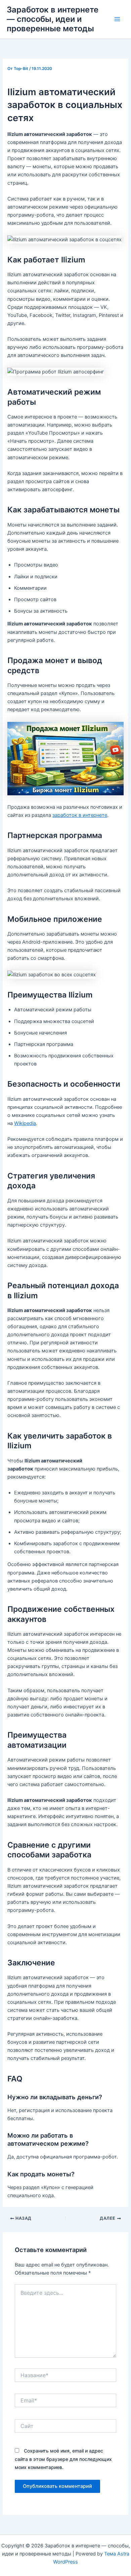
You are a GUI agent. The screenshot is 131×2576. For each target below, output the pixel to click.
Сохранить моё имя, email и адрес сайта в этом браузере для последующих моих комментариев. (63, 2459)
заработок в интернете (80, 815)
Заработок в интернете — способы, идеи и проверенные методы (53, 19)
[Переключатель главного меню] (117, 19)
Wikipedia (25, 1123)
